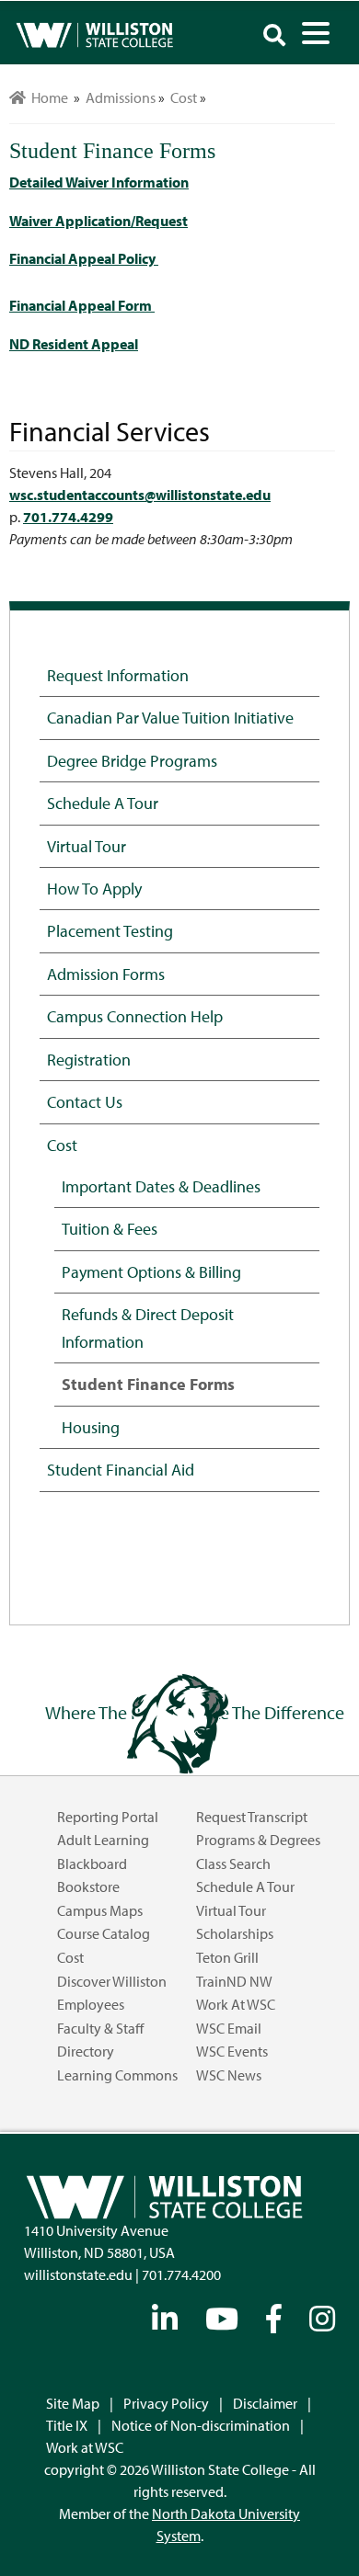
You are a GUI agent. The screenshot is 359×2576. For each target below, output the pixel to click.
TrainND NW (234, 1981)
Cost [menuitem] (184, 97)
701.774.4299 (68, 517)
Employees (91, 2004)
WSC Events (232, 2051)
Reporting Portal (108, 1817)
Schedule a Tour (103, 803)
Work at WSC (236, 2004)
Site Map (73, 2403)
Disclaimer (265, 2403)
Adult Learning (103, 1840)
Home (47, 97)
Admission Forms (106, 974)
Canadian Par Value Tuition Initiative (170, 717)
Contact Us (85, 1101)
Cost (62, 1145)
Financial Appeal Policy (84, 258)
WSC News (229, 2075)
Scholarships (235, 1933)
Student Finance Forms (148, 1384)
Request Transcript (252, 1817)
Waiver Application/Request (98, 221)
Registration (89, 1059)
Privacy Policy (166, 2403)
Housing (91, 1427)
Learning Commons (117, 2075)
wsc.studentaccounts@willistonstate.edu (140, 495)
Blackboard (92, 1864)
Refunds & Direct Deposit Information (148, 1327)
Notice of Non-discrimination (201, 2425)
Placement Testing (110, 930)
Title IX (67, 2425)
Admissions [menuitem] (121, 97)
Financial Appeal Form (82, 305)
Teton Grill (227, 1957)
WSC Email (229, 2028)
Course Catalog (104, 1933)
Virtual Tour (87, 846)
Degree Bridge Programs (132, 760)
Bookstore (88, 1886)
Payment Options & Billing (151, 1271)
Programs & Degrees (258, 1840)
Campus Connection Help (135, 1016)
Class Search (233, 1864)
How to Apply (94, 888)
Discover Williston (112, 1981)
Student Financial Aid (121, 1469)
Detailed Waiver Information (99, 182)
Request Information (118, 675)
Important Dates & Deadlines (161, 1186)
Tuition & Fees (110, 1228)
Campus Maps (100, 1910)
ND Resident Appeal (74, 344)
